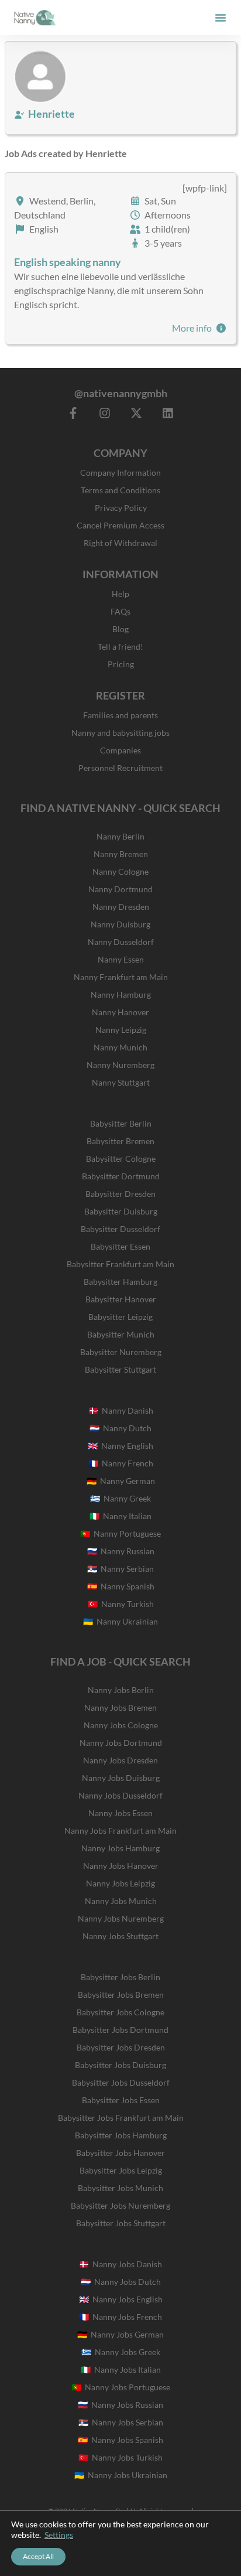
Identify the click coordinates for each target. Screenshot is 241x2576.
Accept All (38, 2556)
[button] (221, 18)
